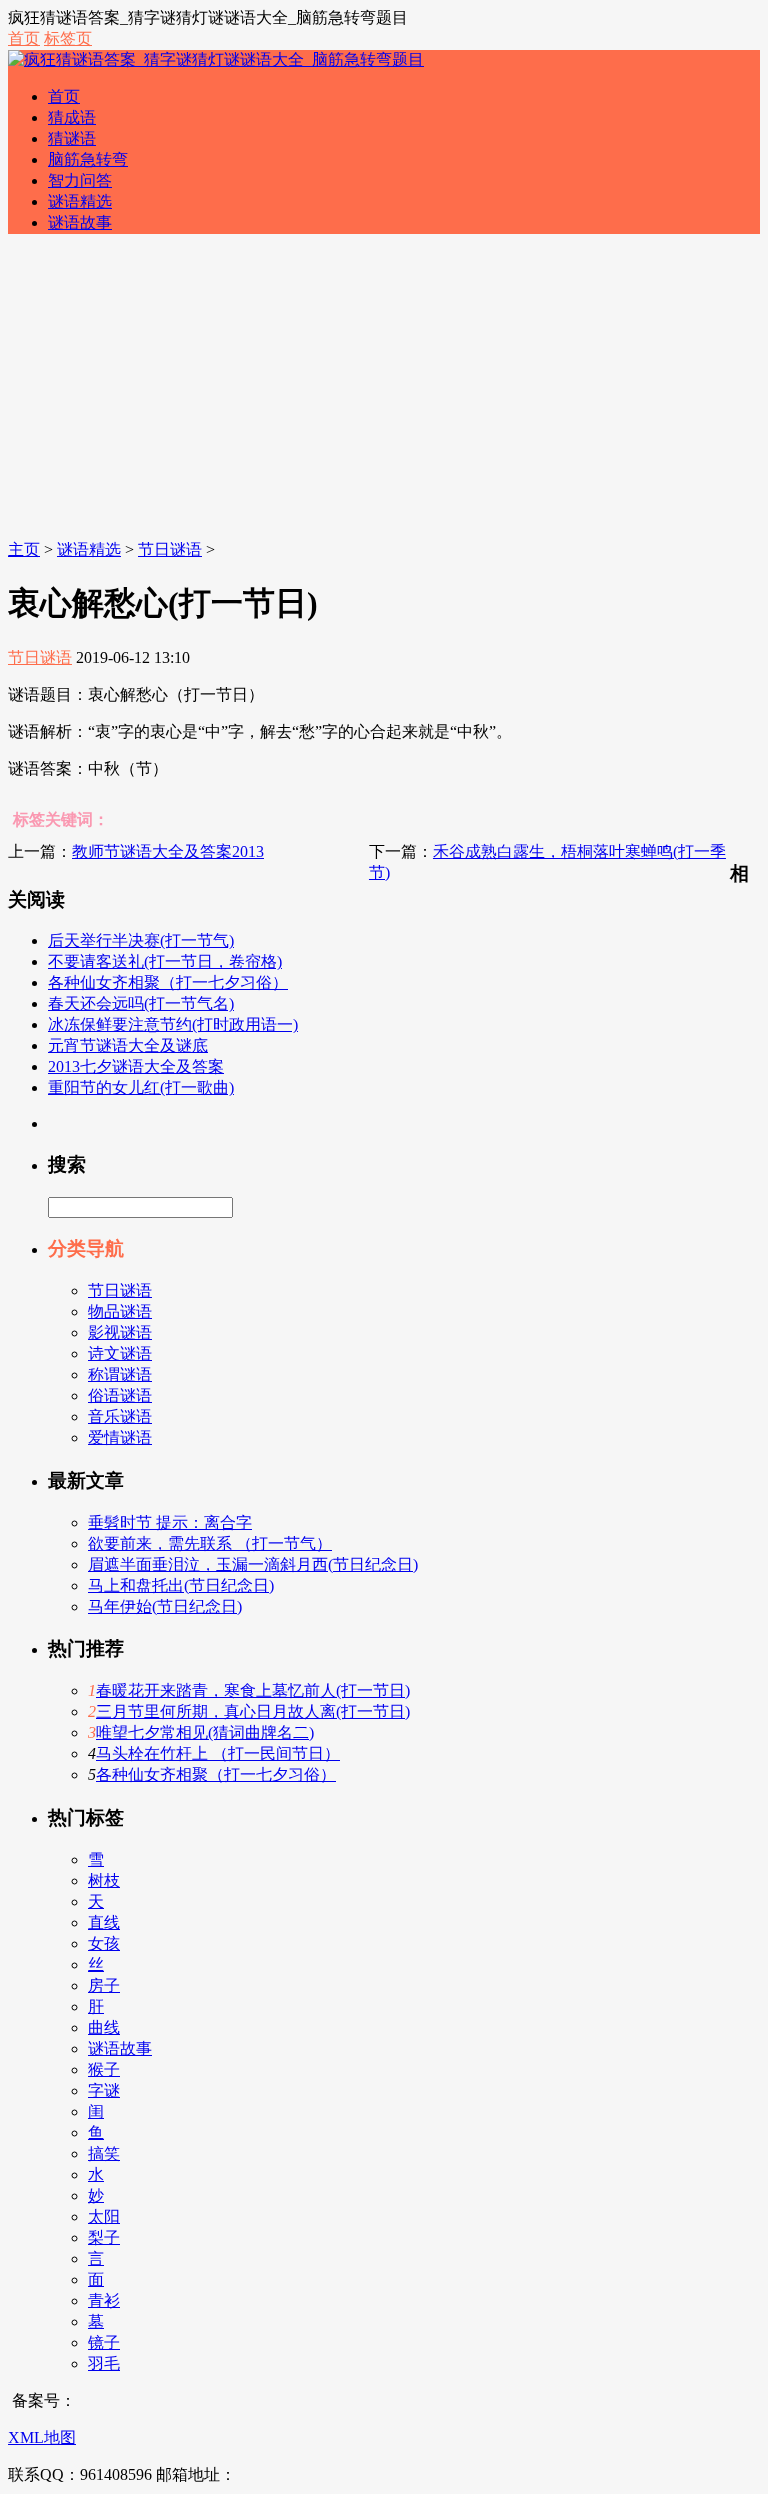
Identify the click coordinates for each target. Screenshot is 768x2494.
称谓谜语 (120, 1374)
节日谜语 (170, 549)
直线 (104, 1922)
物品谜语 (120, 1311)
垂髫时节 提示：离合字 (170, 1522)
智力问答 (80, 180)
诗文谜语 (120, 1353)
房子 (104, 1985)
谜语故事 (80, 222)
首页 (24, 38)
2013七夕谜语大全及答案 (136, 1066)
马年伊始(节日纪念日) (165, 1606)
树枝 (104, 1880)
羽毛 (104, 2363)
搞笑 (104, 2153)
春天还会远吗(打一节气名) (141, 1003)
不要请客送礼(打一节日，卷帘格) (165, 961)
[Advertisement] (384, 390)
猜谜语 (72, 138)
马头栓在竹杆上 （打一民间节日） (218, 1753)
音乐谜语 (120, 1416)
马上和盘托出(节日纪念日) (181, 1585)
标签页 (68, 38)
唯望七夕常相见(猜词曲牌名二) (205, 1732)
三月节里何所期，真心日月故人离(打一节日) (253, 1711)
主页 (24, 549)
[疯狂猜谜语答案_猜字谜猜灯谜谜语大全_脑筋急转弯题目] (216, 59)
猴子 (104, 2069)
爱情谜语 (120, 1437)
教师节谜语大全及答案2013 (168, 851)
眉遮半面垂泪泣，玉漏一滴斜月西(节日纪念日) (253, 1564)
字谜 (104, 2090)
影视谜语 (120, 1332)
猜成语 (72, 117)
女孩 (104, 1943)
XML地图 (42, 2437)
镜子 (104, 2342)
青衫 (104, 2300)
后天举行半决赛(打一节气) (141, 940)
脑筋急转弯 (88, 159)
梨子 (104, 2237)
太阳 (104, 2216)
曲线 (104, 2027)
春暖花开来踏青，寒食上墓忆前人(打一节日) (253, 1690)
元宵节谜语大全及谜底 (128, 1045)
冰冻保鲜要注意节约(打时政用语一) (173, 1024)
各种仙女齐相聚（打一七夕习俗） (168, 982)
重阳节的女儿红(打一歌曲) (141, 1087)
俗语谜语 (120, 1395)
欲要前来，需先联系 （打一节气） (210, 1543)
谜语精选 (80, 201)
